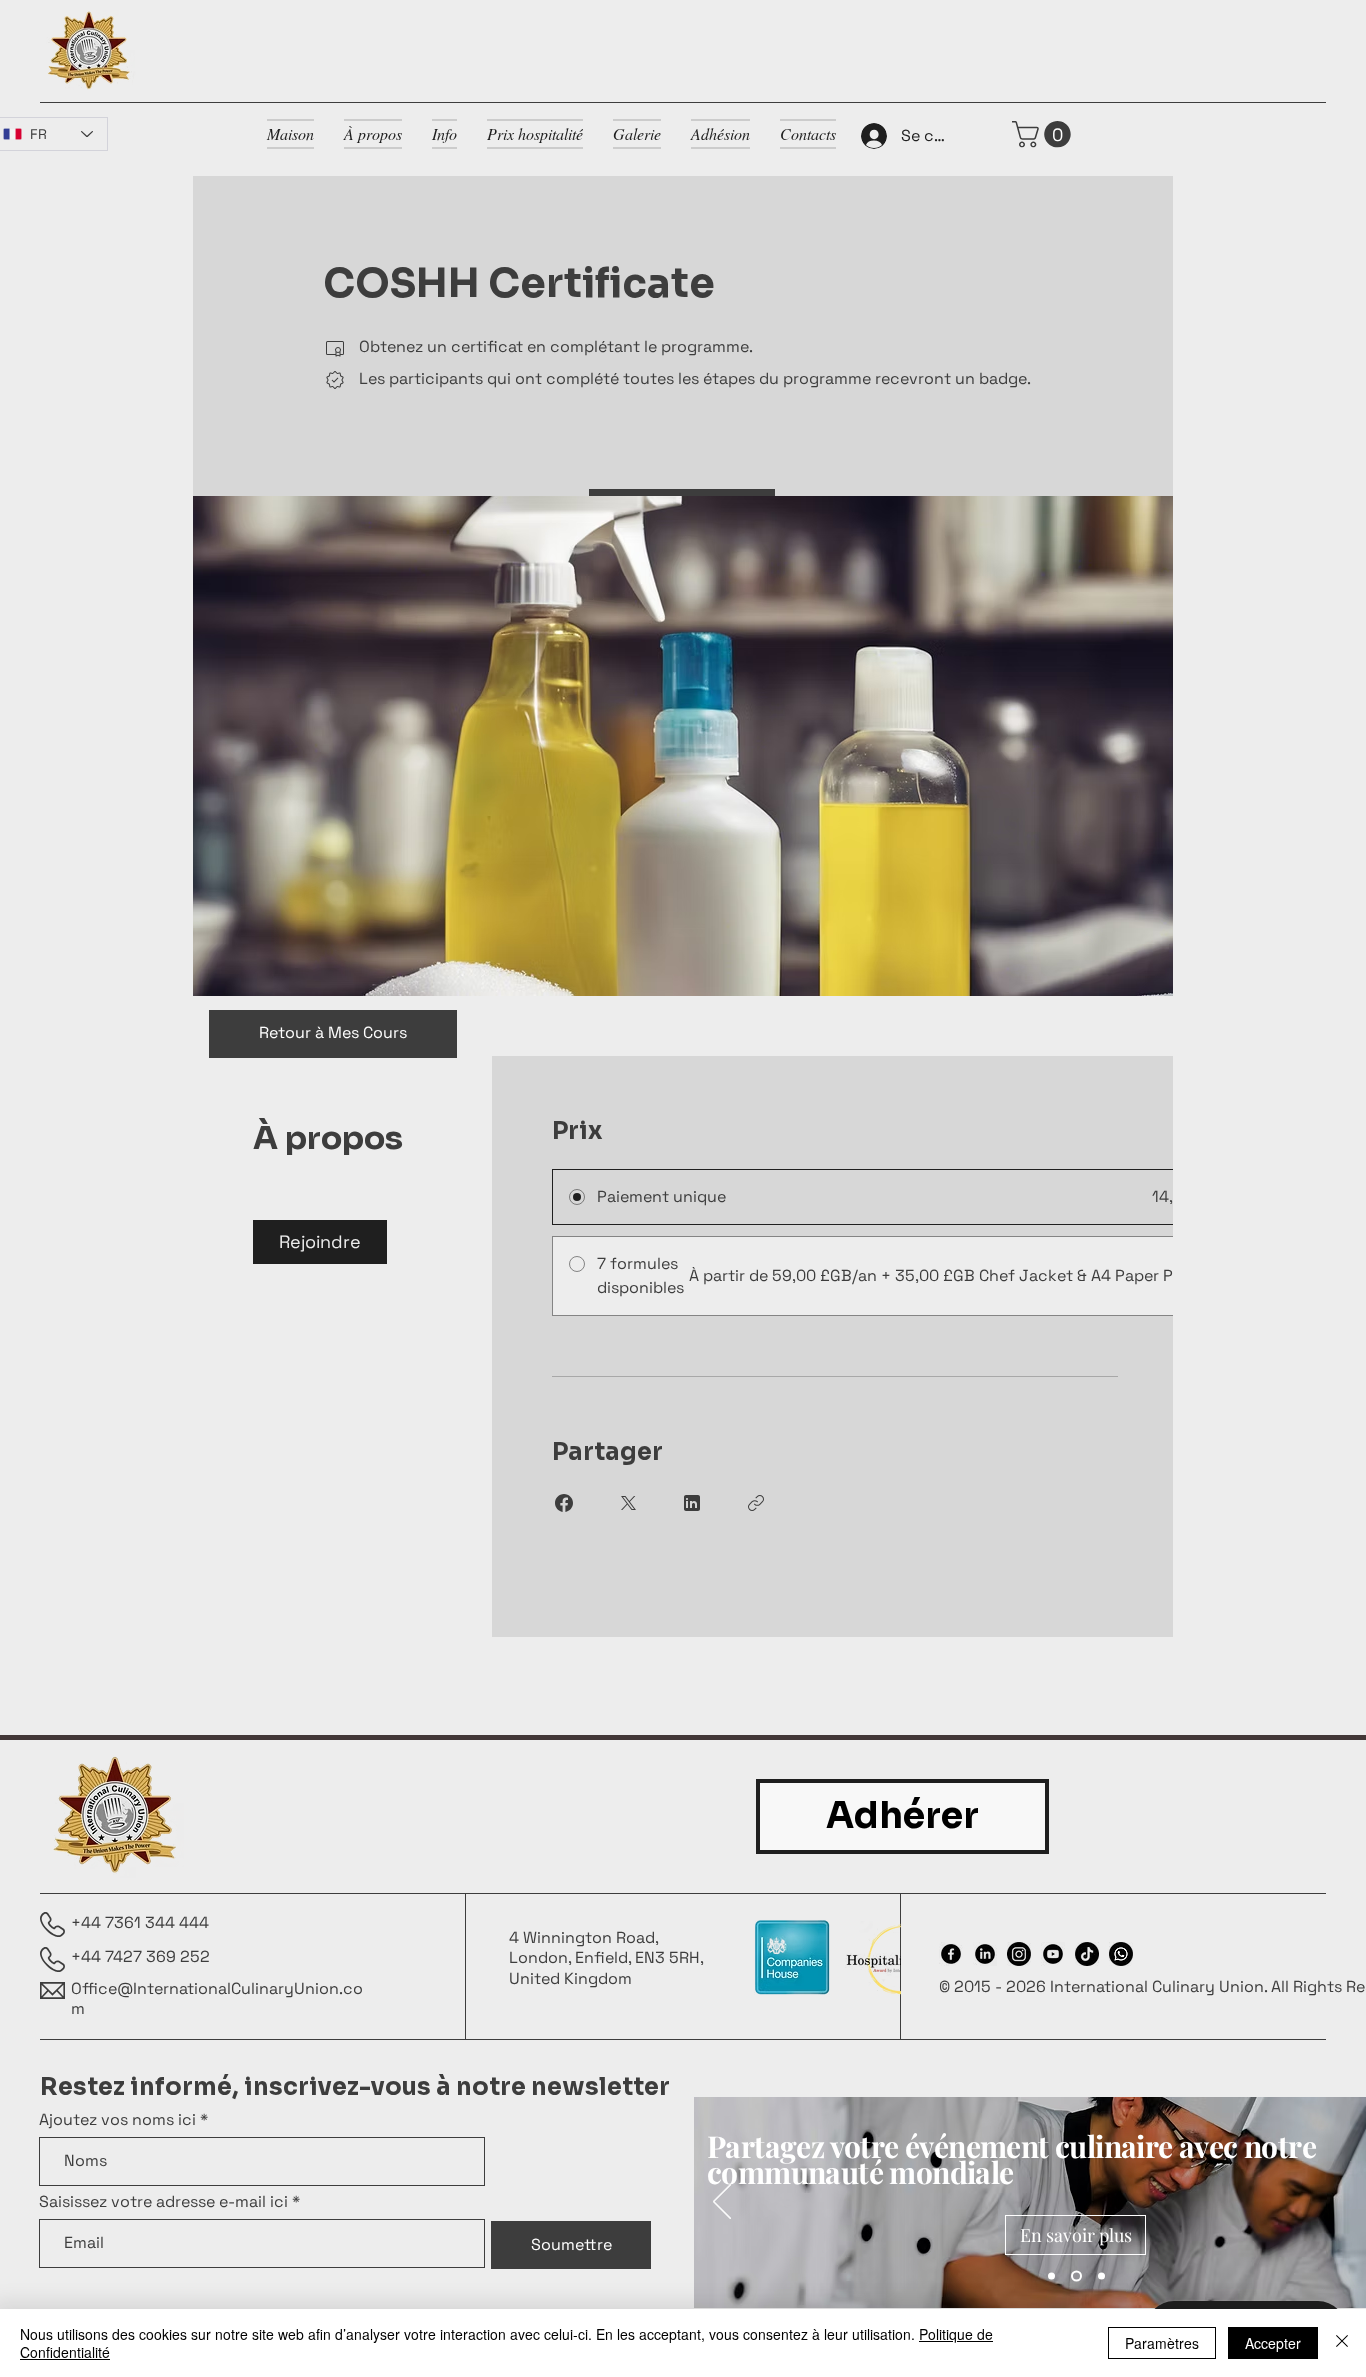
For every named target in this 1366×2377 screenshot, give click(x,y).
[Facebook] (951, 1954)
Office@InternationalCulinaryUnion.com (217, 1999)
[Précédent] (722, 2203)
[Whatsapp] (1121, 1954)
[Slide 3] (1101, 2276)
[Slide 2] (1076, 2276)
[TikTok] (1087, 1954)
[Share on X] (628, 1503)
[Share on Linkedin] (692, 1503)
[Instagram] (1019, 1954)
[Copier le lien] (756, 1503)
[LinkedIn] (985, 1954)
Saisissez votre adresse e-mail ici (163, 2202)
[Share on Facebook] (564, 1503)
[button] (1044, 134)
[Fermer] (1342, 2343)
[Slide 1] (1051, 2276)
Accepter (1273, 2343)
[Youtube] (1053, 1954)
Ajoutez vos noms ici (117, 2120)
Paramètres (1162, 2343)
